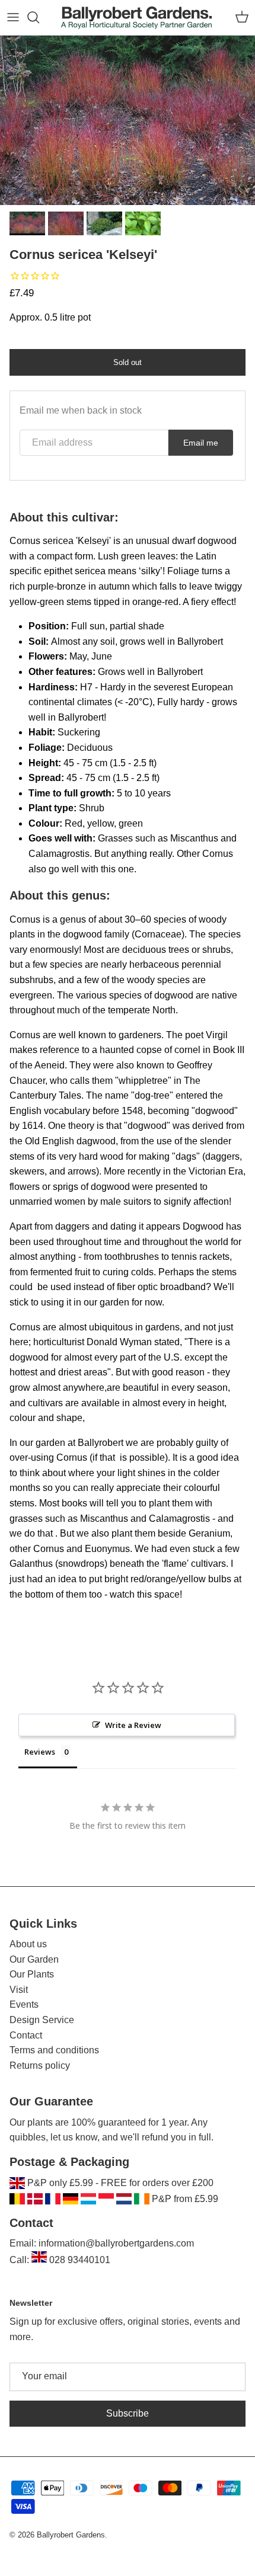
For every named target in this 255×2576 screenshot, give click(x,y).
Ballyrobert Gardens (71, 2535)
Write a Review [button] (133, 1725)
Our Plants (32, 1974)
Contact (26, 2035)
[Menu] (13, 17)
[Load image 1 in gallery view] (128, 121)
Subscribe (128, 2413)
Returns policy (40, 2065)
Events (24, 2004)
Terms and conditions (54, 2050)
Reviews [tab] (40, 1752)
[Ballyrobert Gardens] (137, 17)
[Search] (39, 17)
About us (28, 1944)
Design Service (42, 2020)
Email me (201, 443)
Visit (19, 1990)
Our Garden (34, 1959)
